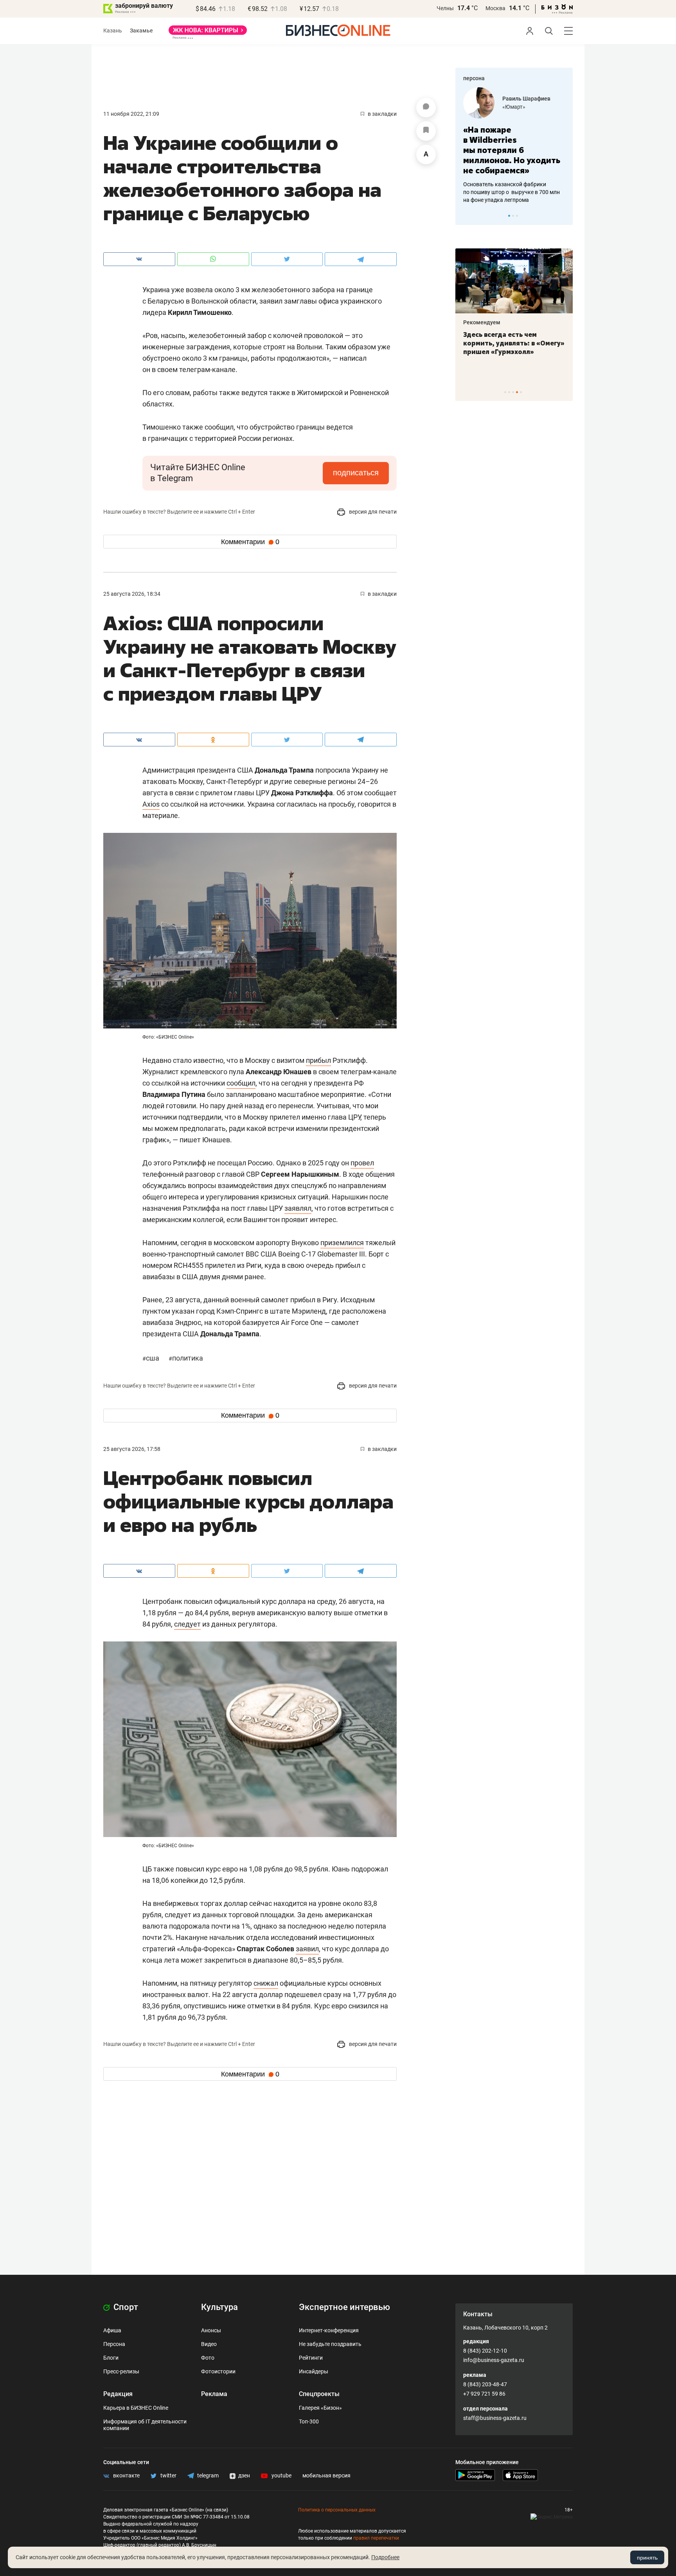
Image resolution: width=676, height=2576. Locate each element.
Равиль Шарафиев (526, 99)
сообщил (241, 1083)
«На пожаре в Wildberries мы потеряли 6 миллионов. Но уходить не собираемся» (512, 150)
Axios (151, 804)
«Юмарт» (514, 107)
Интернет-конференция (329, 2330)
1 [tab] (509, 216)
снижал (266, 1983)
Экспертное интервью (344, 2307)
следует (187, 1624)
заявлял (298, 1208)
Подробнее (385, 2557)
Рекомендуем (482, 322)
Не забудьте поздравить (330, 2344)
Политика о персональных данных (337, 2510)
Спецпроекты (319, 2394)
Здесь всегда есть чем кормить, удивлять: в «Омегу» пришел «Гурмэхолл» (514, 343)
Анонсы (211, 2330)
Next (564, 216)
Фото (208, 2358)
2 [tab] (513, 216)
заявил (307, 1949)
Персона (114, 2344)
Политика (186, 1358)
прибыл (318, 1060)
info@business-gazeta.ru (494, 2360)
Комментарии (250, 542)
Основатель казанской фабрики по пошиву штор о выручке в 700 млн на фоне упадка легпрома (511, 192)
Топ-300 (309, 2421)
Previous (466, 216)
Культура (219, 2307)
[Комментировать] (426, 108)
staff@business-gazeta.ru (495, 2418)
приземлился (342, 1243)
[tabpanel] (514, 146)
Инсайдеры (314, 2371)
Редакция (118, 2394)
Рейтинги (311, 2358)
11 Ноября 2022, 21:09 (131, 114)
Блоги (111, 2358)
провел (362, 1163)
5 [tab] (521, 392)
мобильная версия (326, 2475)
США (152, 1358)
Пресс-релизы (121, 2371)
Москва (495, 8)
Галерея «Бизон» (320, 2408)
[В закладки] (426, 131)
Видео (209, 2344)
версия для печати (372, 512)
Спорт (125, 2307)
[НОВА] (208, 33)
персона (474, 78)
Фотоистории (218, 2371)
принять (647, 2558)
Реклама (214, 2394)
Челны (445, 8)
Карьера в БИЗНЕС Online (136, 2408)
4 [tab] (517, 392)
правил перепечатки (376, 2538)
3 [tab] (517, 216)
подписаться (356, 473)
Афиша (112, 2330)
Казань (113, 31)
